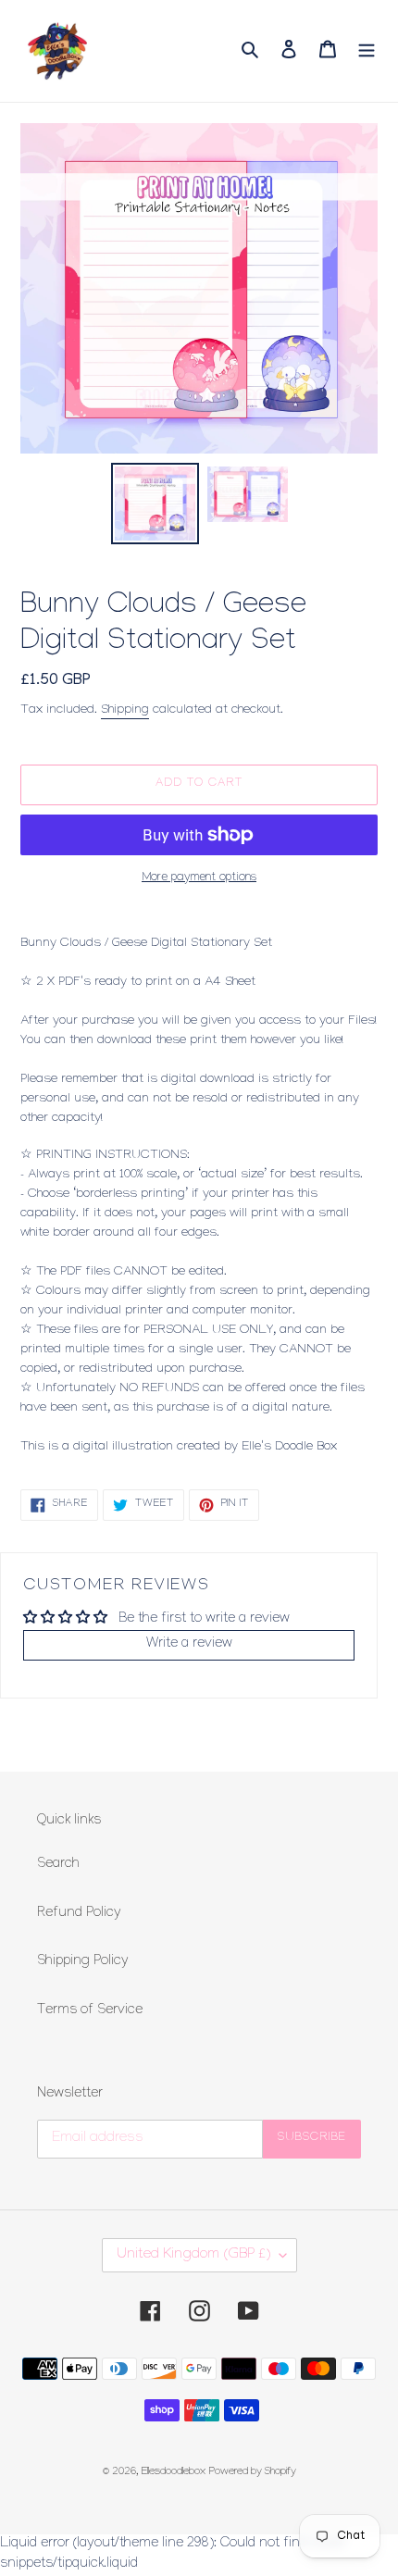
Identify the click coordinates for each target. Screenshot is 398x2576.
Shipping (125, 710)
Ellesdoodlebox (174, 2473)
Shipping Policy (83, 1962)
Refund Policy (79, 1914)
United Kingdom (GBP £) (193, 2255)
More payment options (199, 878)
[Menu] (367, 50)
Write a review (189, 1645)
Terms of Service (90, 2011)
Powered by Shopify (253, 2473)
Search (58, 1865)
